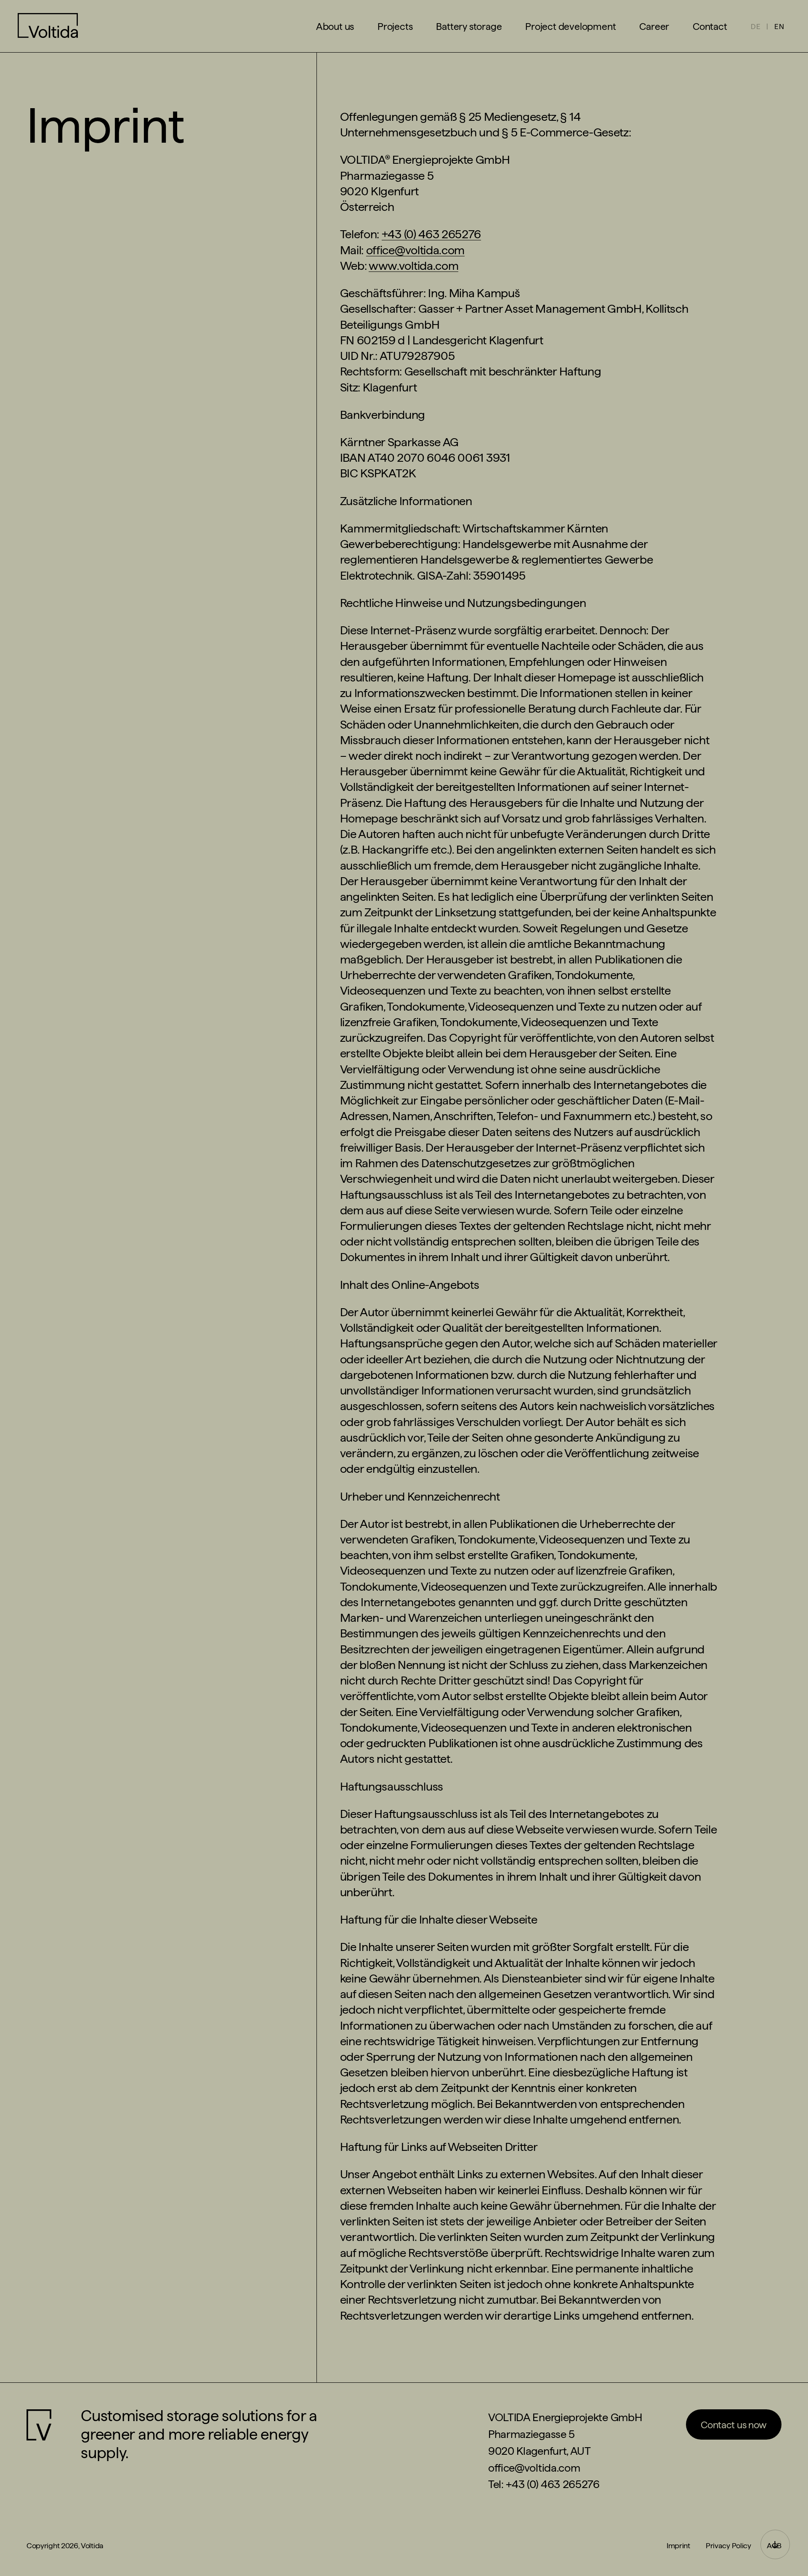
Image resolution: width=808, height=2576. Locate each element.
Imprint (678, 2545)
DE (756, 26)
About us (335, 26)
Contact (710, 26)
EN (779, 26)
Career (654, 26)
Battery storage (469, 26)
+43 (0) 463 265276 (431, 234)
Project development (570, 26)
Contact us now (734, 2425)
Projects (395, 26)
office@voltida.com (415, 250)
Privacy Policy (728, 2545)
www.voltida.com (413, 266)
